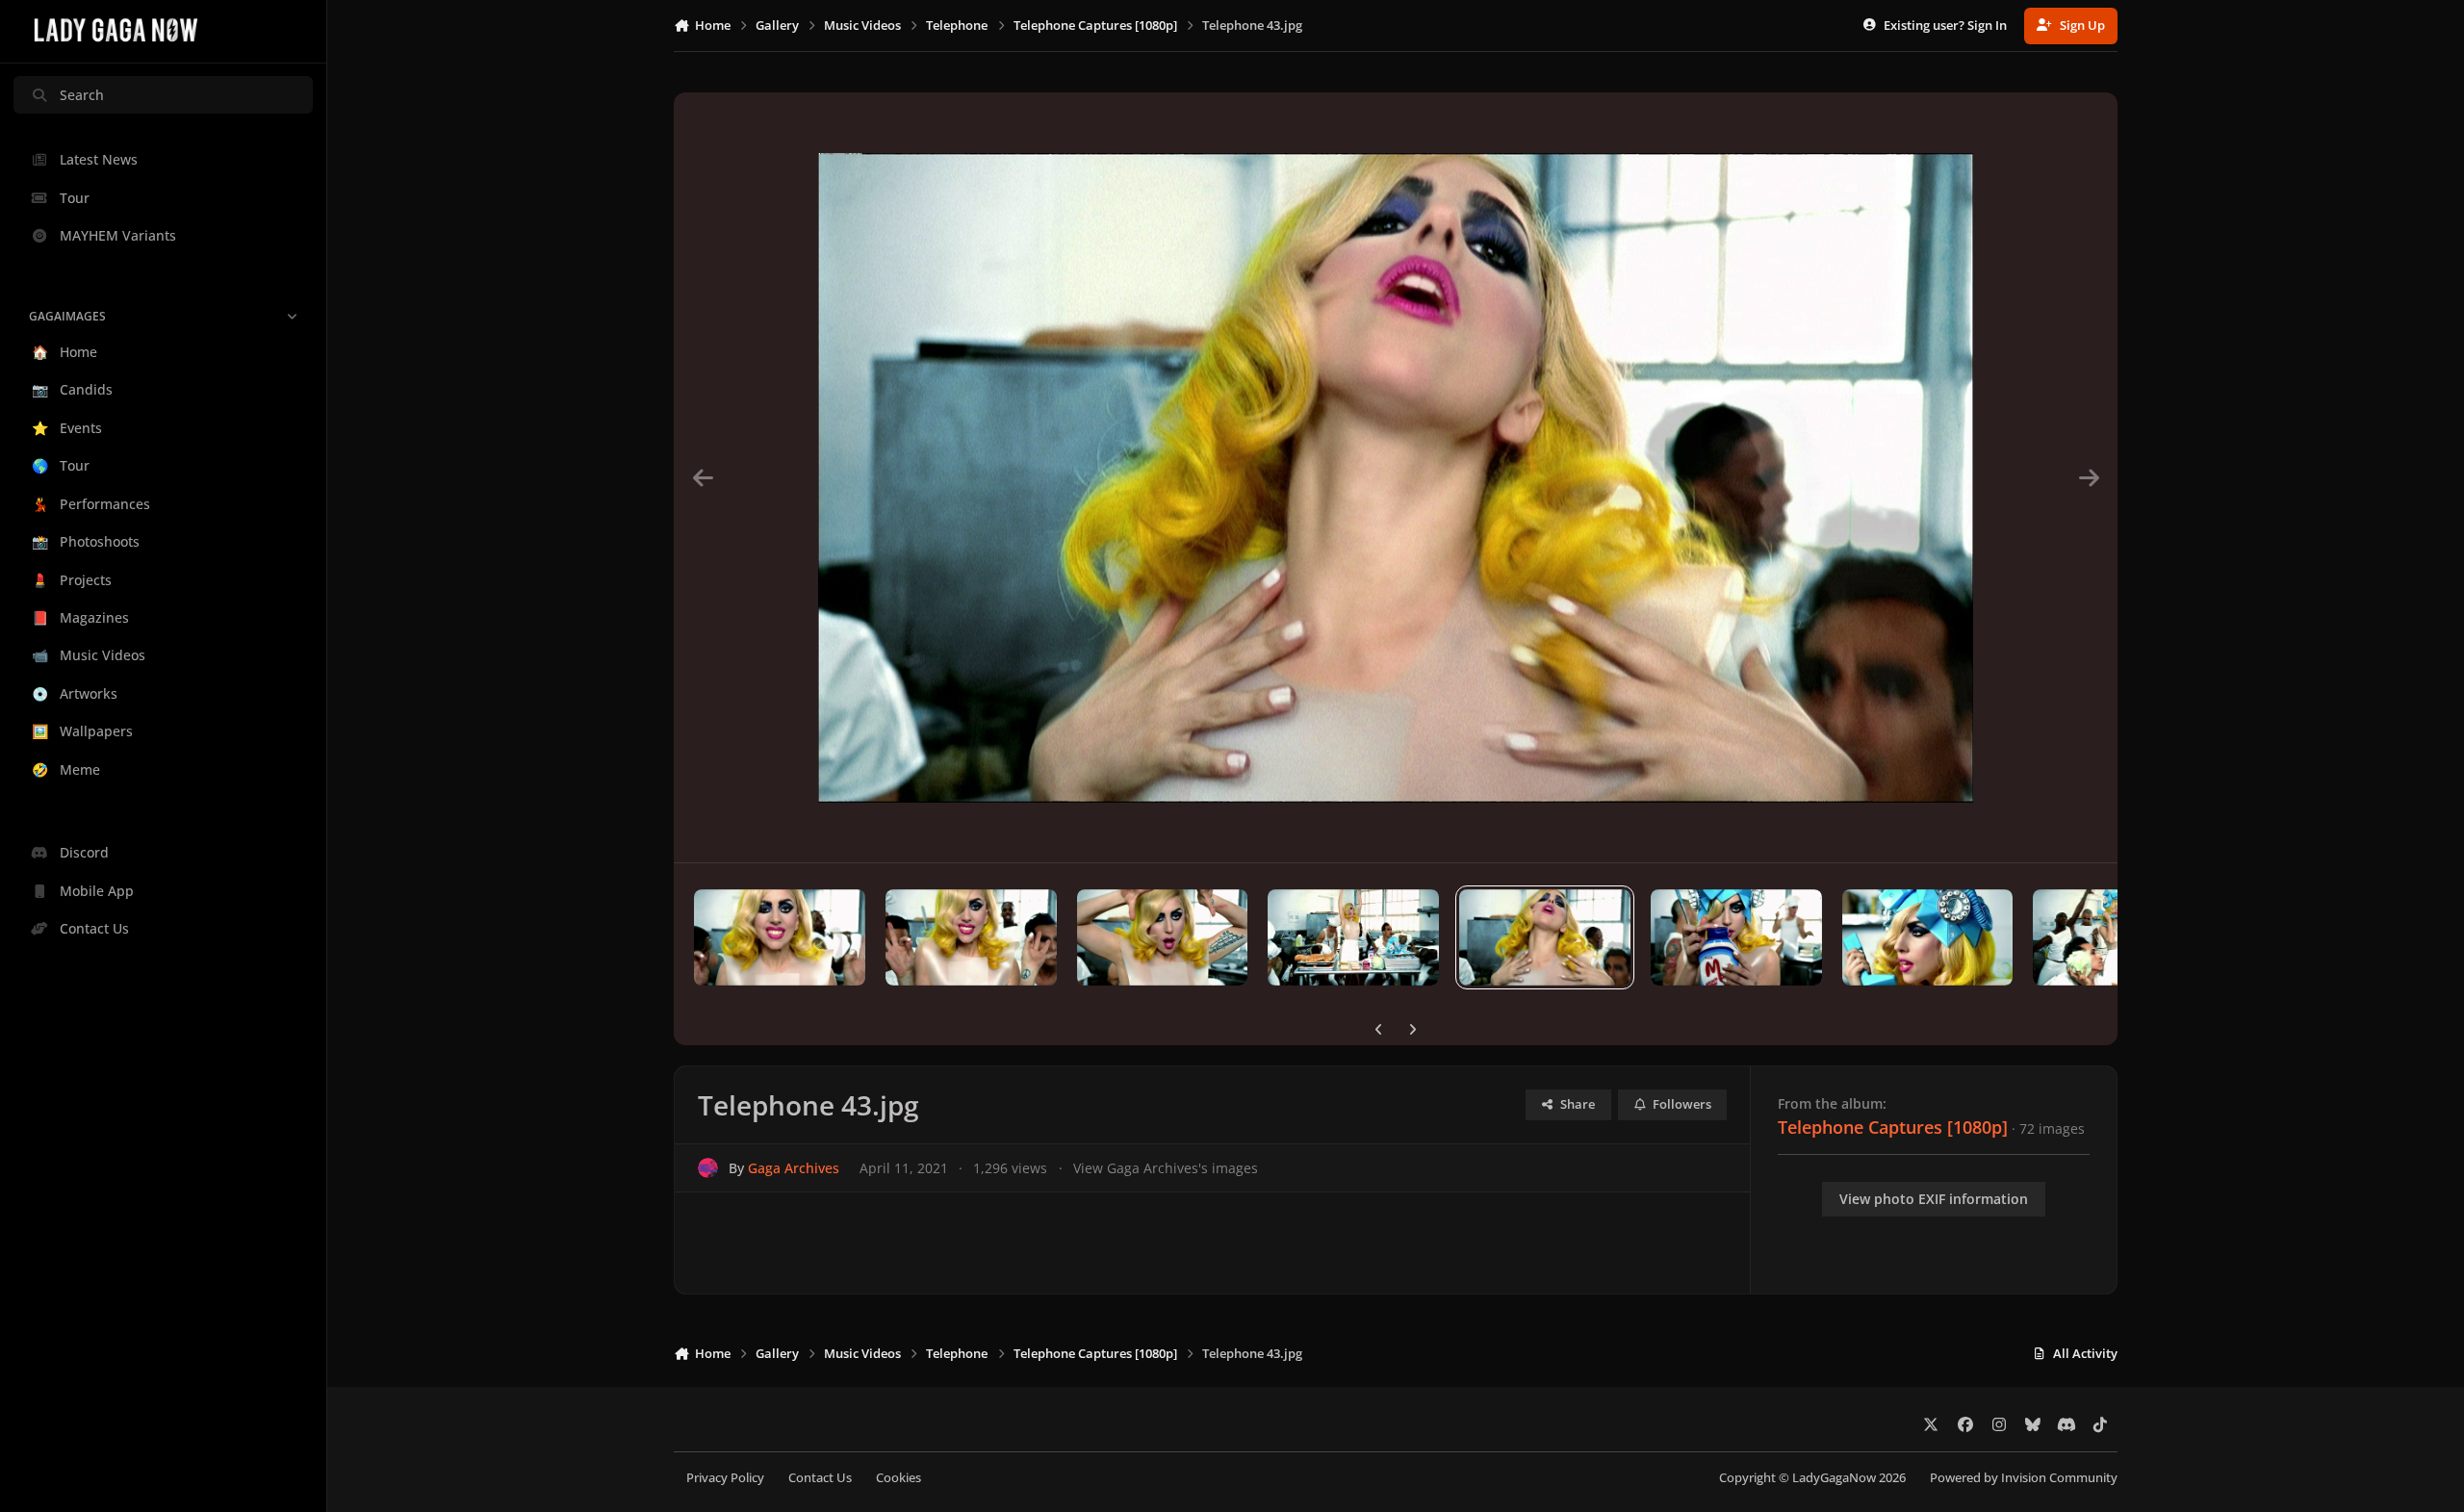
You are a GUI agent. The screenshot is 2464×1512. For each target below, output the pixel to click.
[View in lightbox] (1396, 477)
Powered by (2024, 1478)
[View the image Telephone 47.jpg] (780, 937)
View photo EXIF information (1934, 1199)
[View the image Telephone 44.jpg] (1353, 937)
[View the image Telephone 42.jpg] (1736, 937)
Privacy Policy (725, 1478)
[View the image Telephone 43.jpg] (1545, 937)
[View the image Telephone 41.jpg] (1928, 937)
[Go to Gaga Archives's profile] (708, 1168)
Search (82, 95)
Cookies (898, 1478)
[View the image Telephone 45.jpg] (1163, 937)
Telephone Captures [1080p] (1893, 1127)
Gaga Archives (794, 1168)
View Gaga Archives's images (1166, 1168)
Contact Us (820, 1478)
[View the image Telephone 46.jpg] (971, 937)
